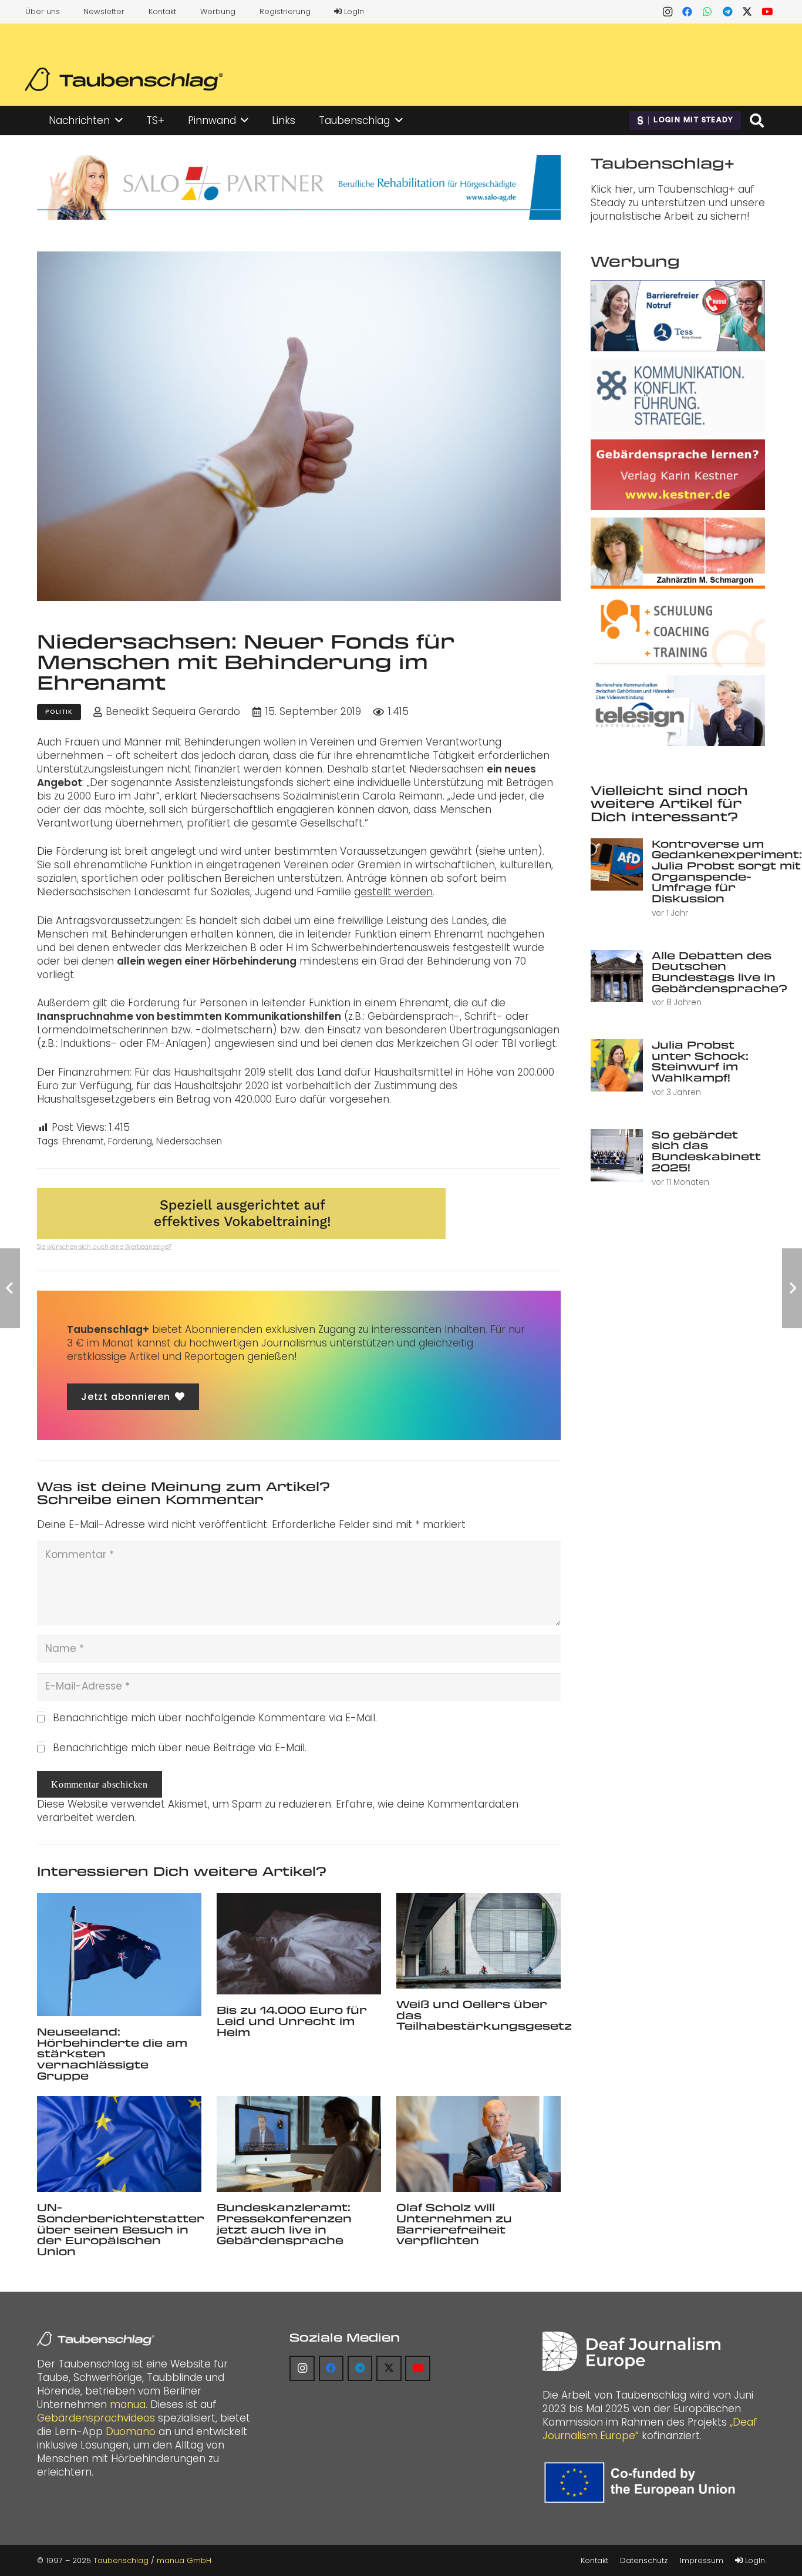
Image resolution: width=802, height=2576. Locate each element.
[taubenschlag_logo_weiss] (96, 2339)
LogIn (353, 11)
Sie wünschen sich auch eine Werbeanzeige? (104, 1247)
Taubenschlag (121, 2560)
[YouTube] (767, 12)
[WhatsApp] (707, 12)
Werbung (218, 11)
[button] (119, 120)
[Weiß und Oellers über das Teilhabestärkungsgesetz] (478, 1941)
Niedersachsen (189, 1141)
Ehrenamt (83, 1141)
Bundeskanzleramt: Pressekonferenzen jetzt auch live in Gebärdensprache (284, 2224)
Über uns (43, 11)
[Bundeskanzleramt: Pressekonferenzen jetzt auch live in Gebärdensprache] (299, 2144)
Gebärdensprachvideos (96, 2418)
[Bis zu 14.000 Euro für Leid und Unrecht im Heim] (299, 1944)
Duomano (131, 2431)
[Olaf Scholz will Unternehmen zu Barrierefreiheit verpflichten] (478, 2144)
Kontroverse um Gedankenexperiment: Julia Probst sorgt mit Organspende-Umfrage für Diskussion (727, 871)
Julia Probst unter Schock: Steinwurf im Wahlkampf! (700, 1061)
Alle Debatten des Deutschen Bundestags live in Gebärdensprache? (720, 972)
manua (128, 2404)
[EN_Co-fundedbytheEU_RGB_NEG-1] (643, 2483)
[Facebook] (688, 12)
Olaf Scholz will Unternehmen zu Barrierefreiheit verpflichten (454, 2224)
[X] (747, 12)
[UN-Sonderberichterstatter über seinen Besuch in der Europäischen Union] (119, 2144)
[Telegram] (727, 12)
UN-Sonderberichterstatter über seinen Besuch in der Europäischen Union (121, 2229)
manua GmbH (184, 2560)
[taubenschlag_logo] (124, 79)
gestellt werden (393, 892)
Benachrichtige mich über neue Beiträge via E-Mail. (180, 1748)
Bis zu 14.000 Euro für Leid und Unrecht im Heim (292, 2021)
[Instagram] (668, 12)
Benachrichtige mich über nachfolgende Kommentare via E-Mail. (215, 1718)
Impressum (702, 2560)
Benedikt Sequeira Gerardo (173, 712)
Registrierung (285, 11)
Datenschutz (644, 2560)
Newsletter (104, 11)
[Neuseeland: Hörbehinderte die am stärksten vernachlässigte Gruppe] (119, 1954)
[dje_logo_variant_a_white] (631, 2351)
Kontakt (162, 11)
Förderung (130, 1141)
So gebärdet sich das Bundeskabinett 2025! (706, 1151)
